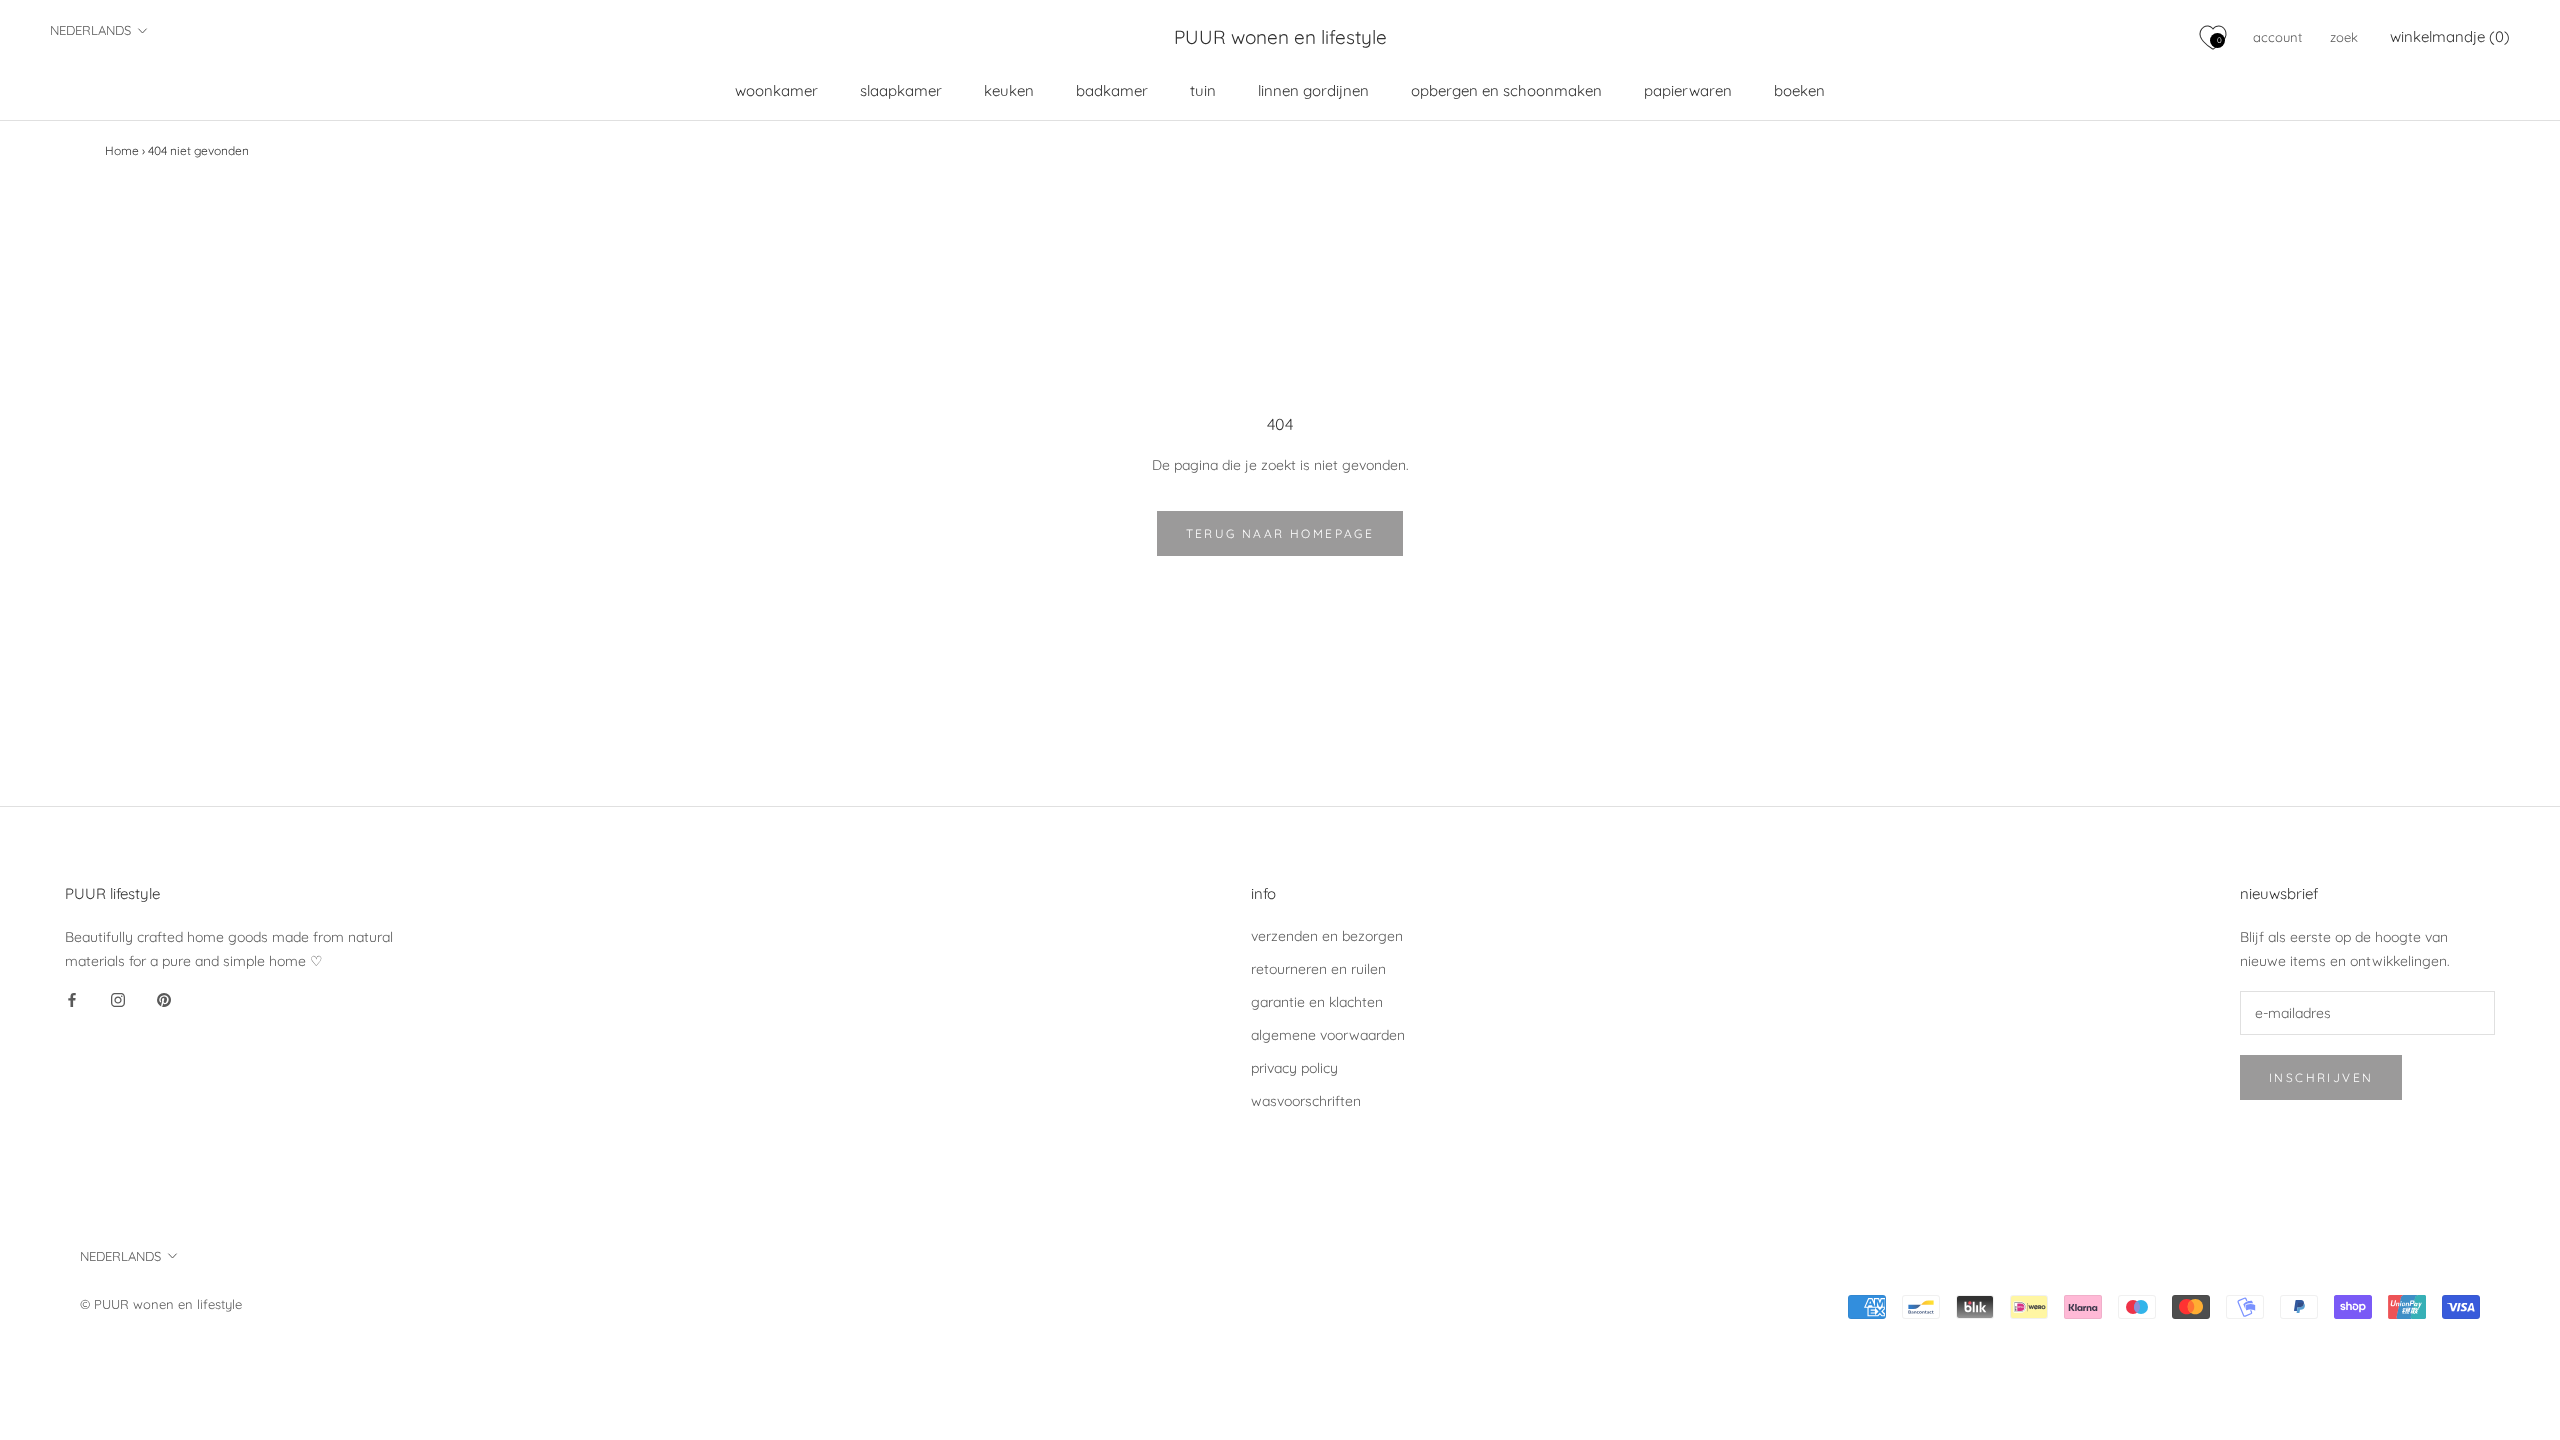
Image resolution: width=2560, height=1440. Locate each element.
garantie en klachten (1317, 1002)
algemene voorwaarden (1328, 1035)
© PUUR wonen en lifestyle (161, 1304)
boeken (1799, 90)
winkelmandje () (2450, 36)
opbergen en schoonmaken (1506, 90)
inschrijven (2321, 1077)
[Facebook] (72, 1000)
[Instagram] (118, 1000)
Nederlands (90, 30)
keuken (1009, 90)
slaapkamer (901, 90)
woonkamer (776, 90)
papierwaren (1688, 90)
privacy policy (1294, 1068)
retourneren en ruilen (1318, 969)
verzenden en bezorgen (1327, 936)
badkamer (1112, 90)
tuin (1203, 90)
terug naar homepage (1280, 533)
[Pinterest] (164, 1000)
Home (122, 150)
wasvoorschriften (1306, 1101)
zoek (2344, 37)
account (2277, 37)
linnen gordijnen (1313, 90)
